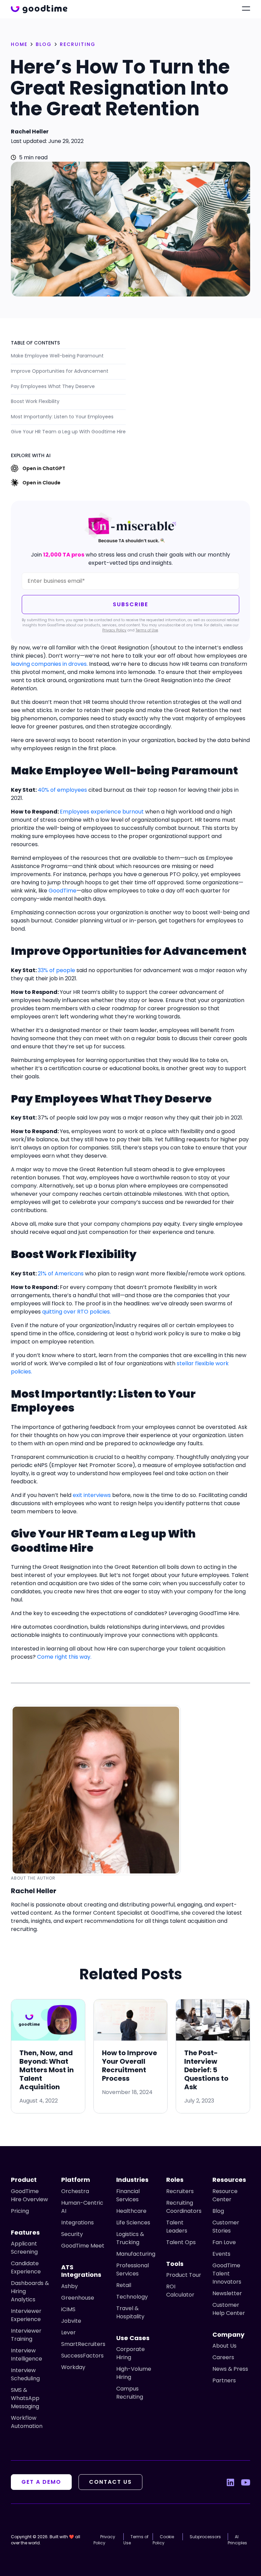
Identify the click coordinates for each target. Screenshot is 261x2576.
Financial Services (128, 2195)
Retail (124, 2285)
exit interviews (92, 1495)
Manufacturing (136, 2254)
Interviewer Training (26, 2335)
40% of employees (62, 790)
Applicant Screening (24, 2248)
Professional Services (133, 2269)
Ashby (69, 2286)
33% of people (56, 970)
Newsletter (227, 2293)
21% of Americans (61, 1274)
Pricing (20, 2211)
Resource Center (225, 2195)
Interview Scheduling (25, 2374)
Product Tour (184, 2275)
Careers (223, 2357)
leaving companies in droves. (49, 664)
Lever (68, 2332)
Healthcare (131, 2211)
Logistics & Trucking (130, 2238)
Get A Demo (41, 2482)
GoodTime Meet (83, 2246)
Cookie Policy (163, 2540)
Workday (73, 2367)
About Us (224, 2346)
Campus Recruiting (130, 2393)
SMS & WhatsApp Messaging (25, 2398)
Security (72, 2234)
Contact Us (110, 2482)
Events (221, 2254)
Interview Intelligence (27, 2355)
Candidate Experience (26, 2267)
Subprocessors (205, 2537)
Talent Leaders (177, 2227)
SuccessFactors (82, 2356)
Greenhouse (78, 2298)
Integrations (77, 2223)
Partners (224, 2380)
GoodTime (63, 891)
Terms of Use (147, 630)
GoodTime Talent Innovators (227, 2274)
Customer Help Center (229, 2309)
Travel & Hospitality (130, 2312)
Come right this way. (64, 1657)
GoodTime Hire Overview (29, 2195)
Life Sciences (133, 2223)
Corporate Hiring (130, 2353)
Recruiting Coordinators (184, 2207)
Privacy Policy (114, 630)
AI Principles (237, 2540)
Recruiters (180, 2191)
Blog (218, 2211)
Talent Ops (181, 2242)
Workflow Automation (27, 2422)
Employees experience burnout (102, 812)
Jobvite (71, 2321)
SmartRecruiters (83, 2344)
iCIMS (68, 2309)
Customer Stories (226, 2227)
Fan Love (224, 2242)
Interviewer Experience (26, 2315)
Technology (132, 2297)
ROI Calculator (180, 2291)
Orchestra (75, 2191)
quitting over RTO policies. (76, 1312)
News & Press (230, 2369)
